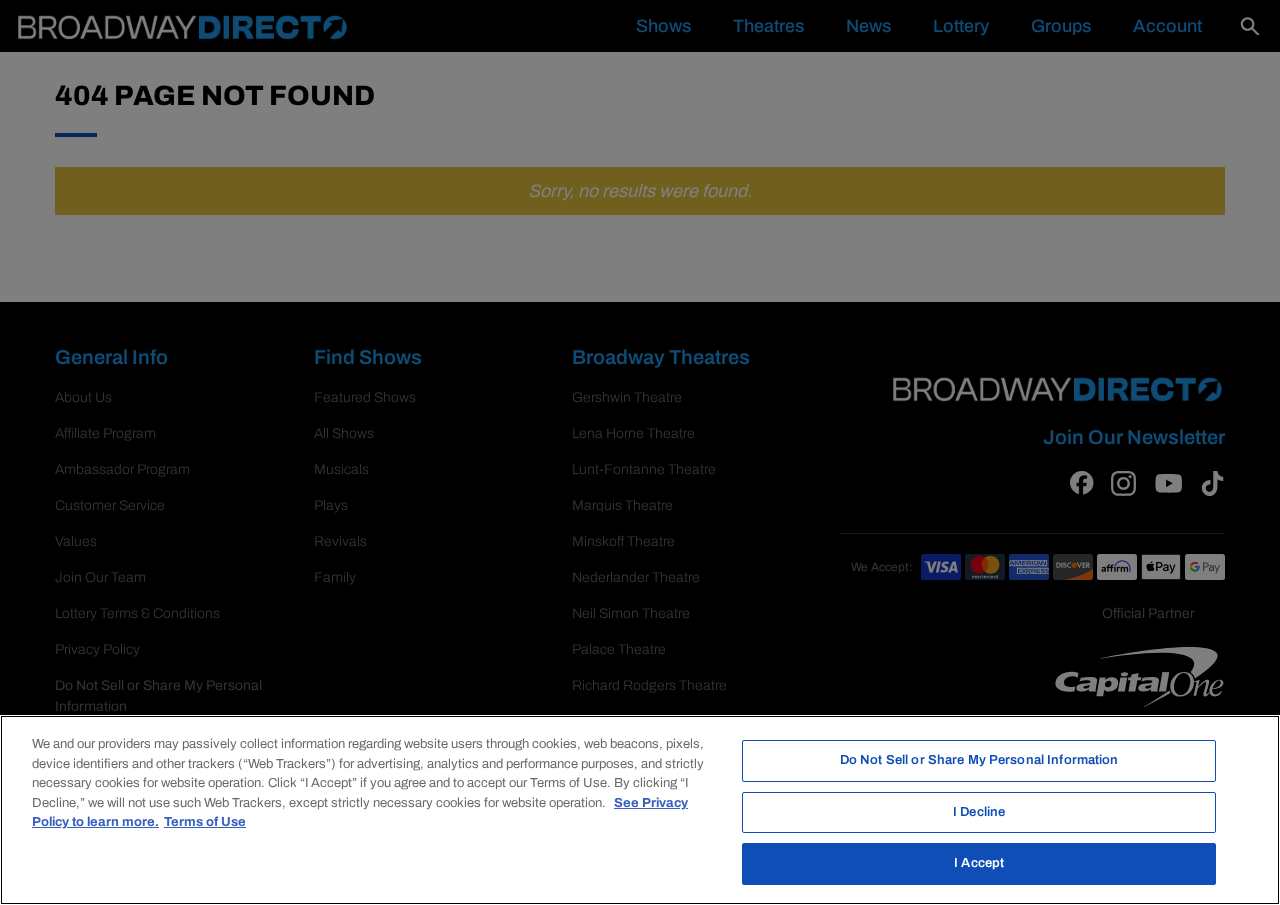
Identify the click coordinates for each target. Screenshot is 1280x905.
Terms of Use (205, 822)
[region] (640, 810)
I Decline (979, 812)
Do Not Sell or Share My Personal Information (979, 760)
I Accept (979, 863)
